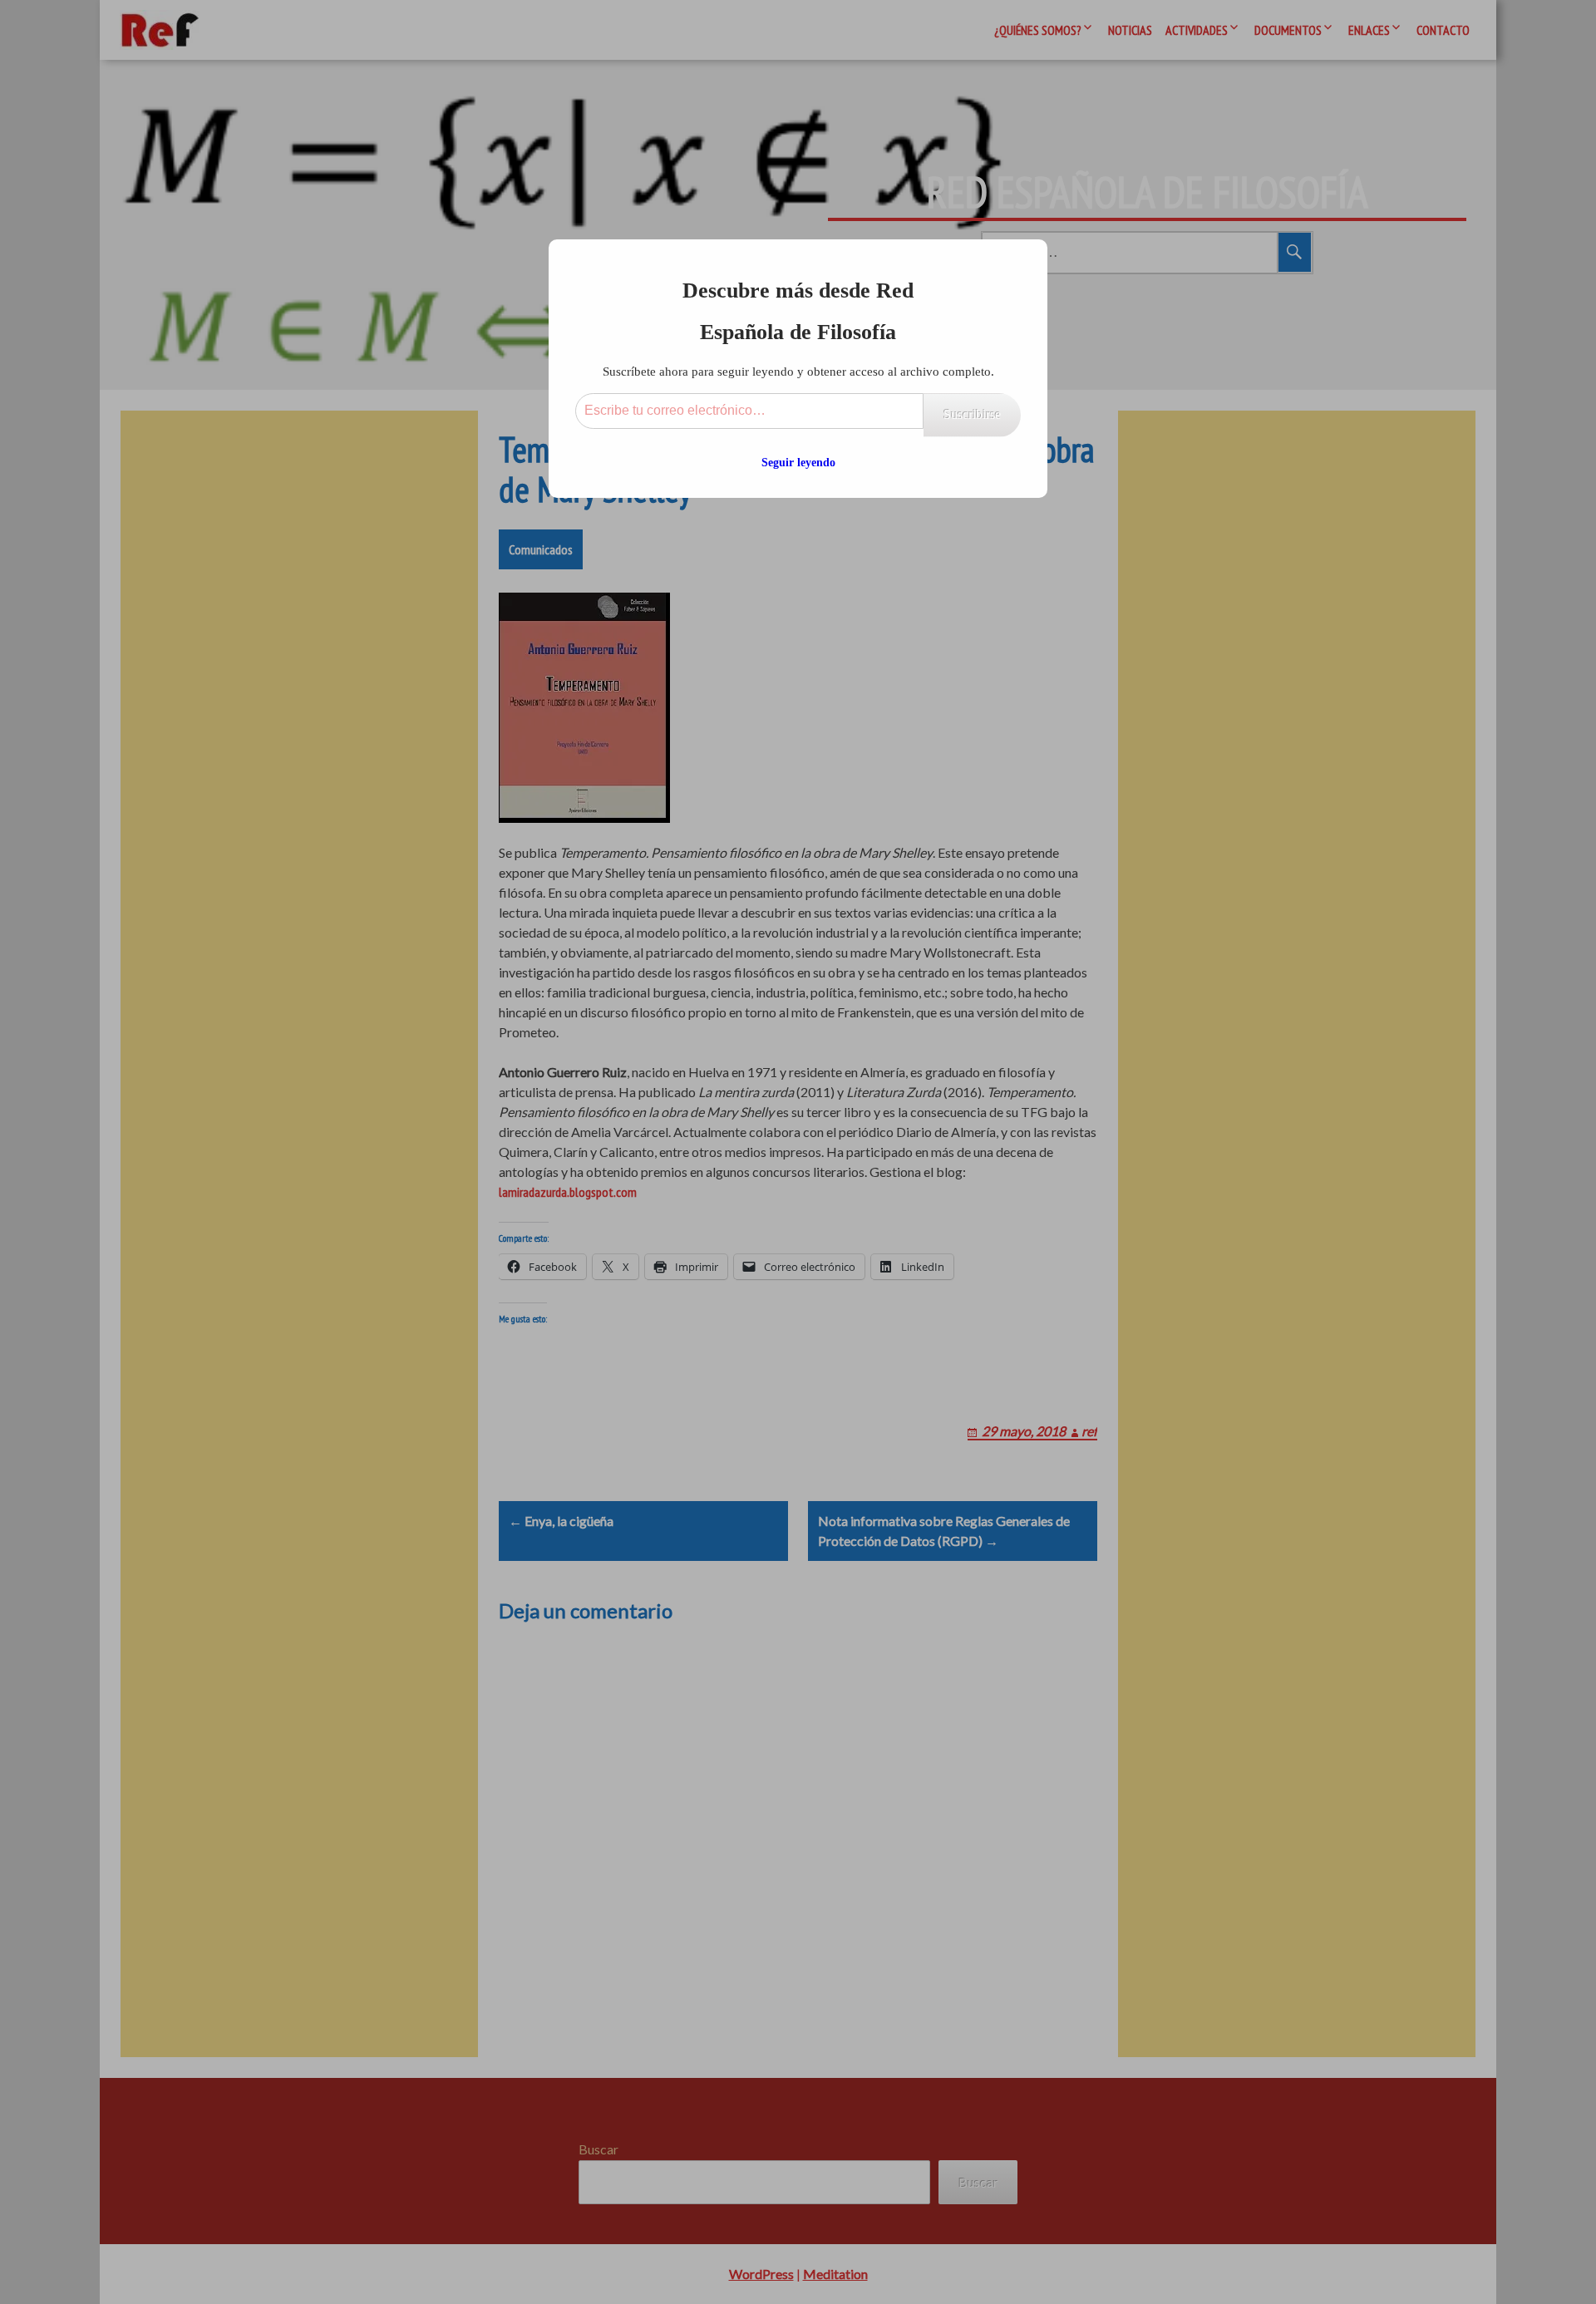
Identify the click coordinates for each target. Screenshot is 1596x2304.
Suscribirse (972, 414)
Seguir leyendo (798, 463)
